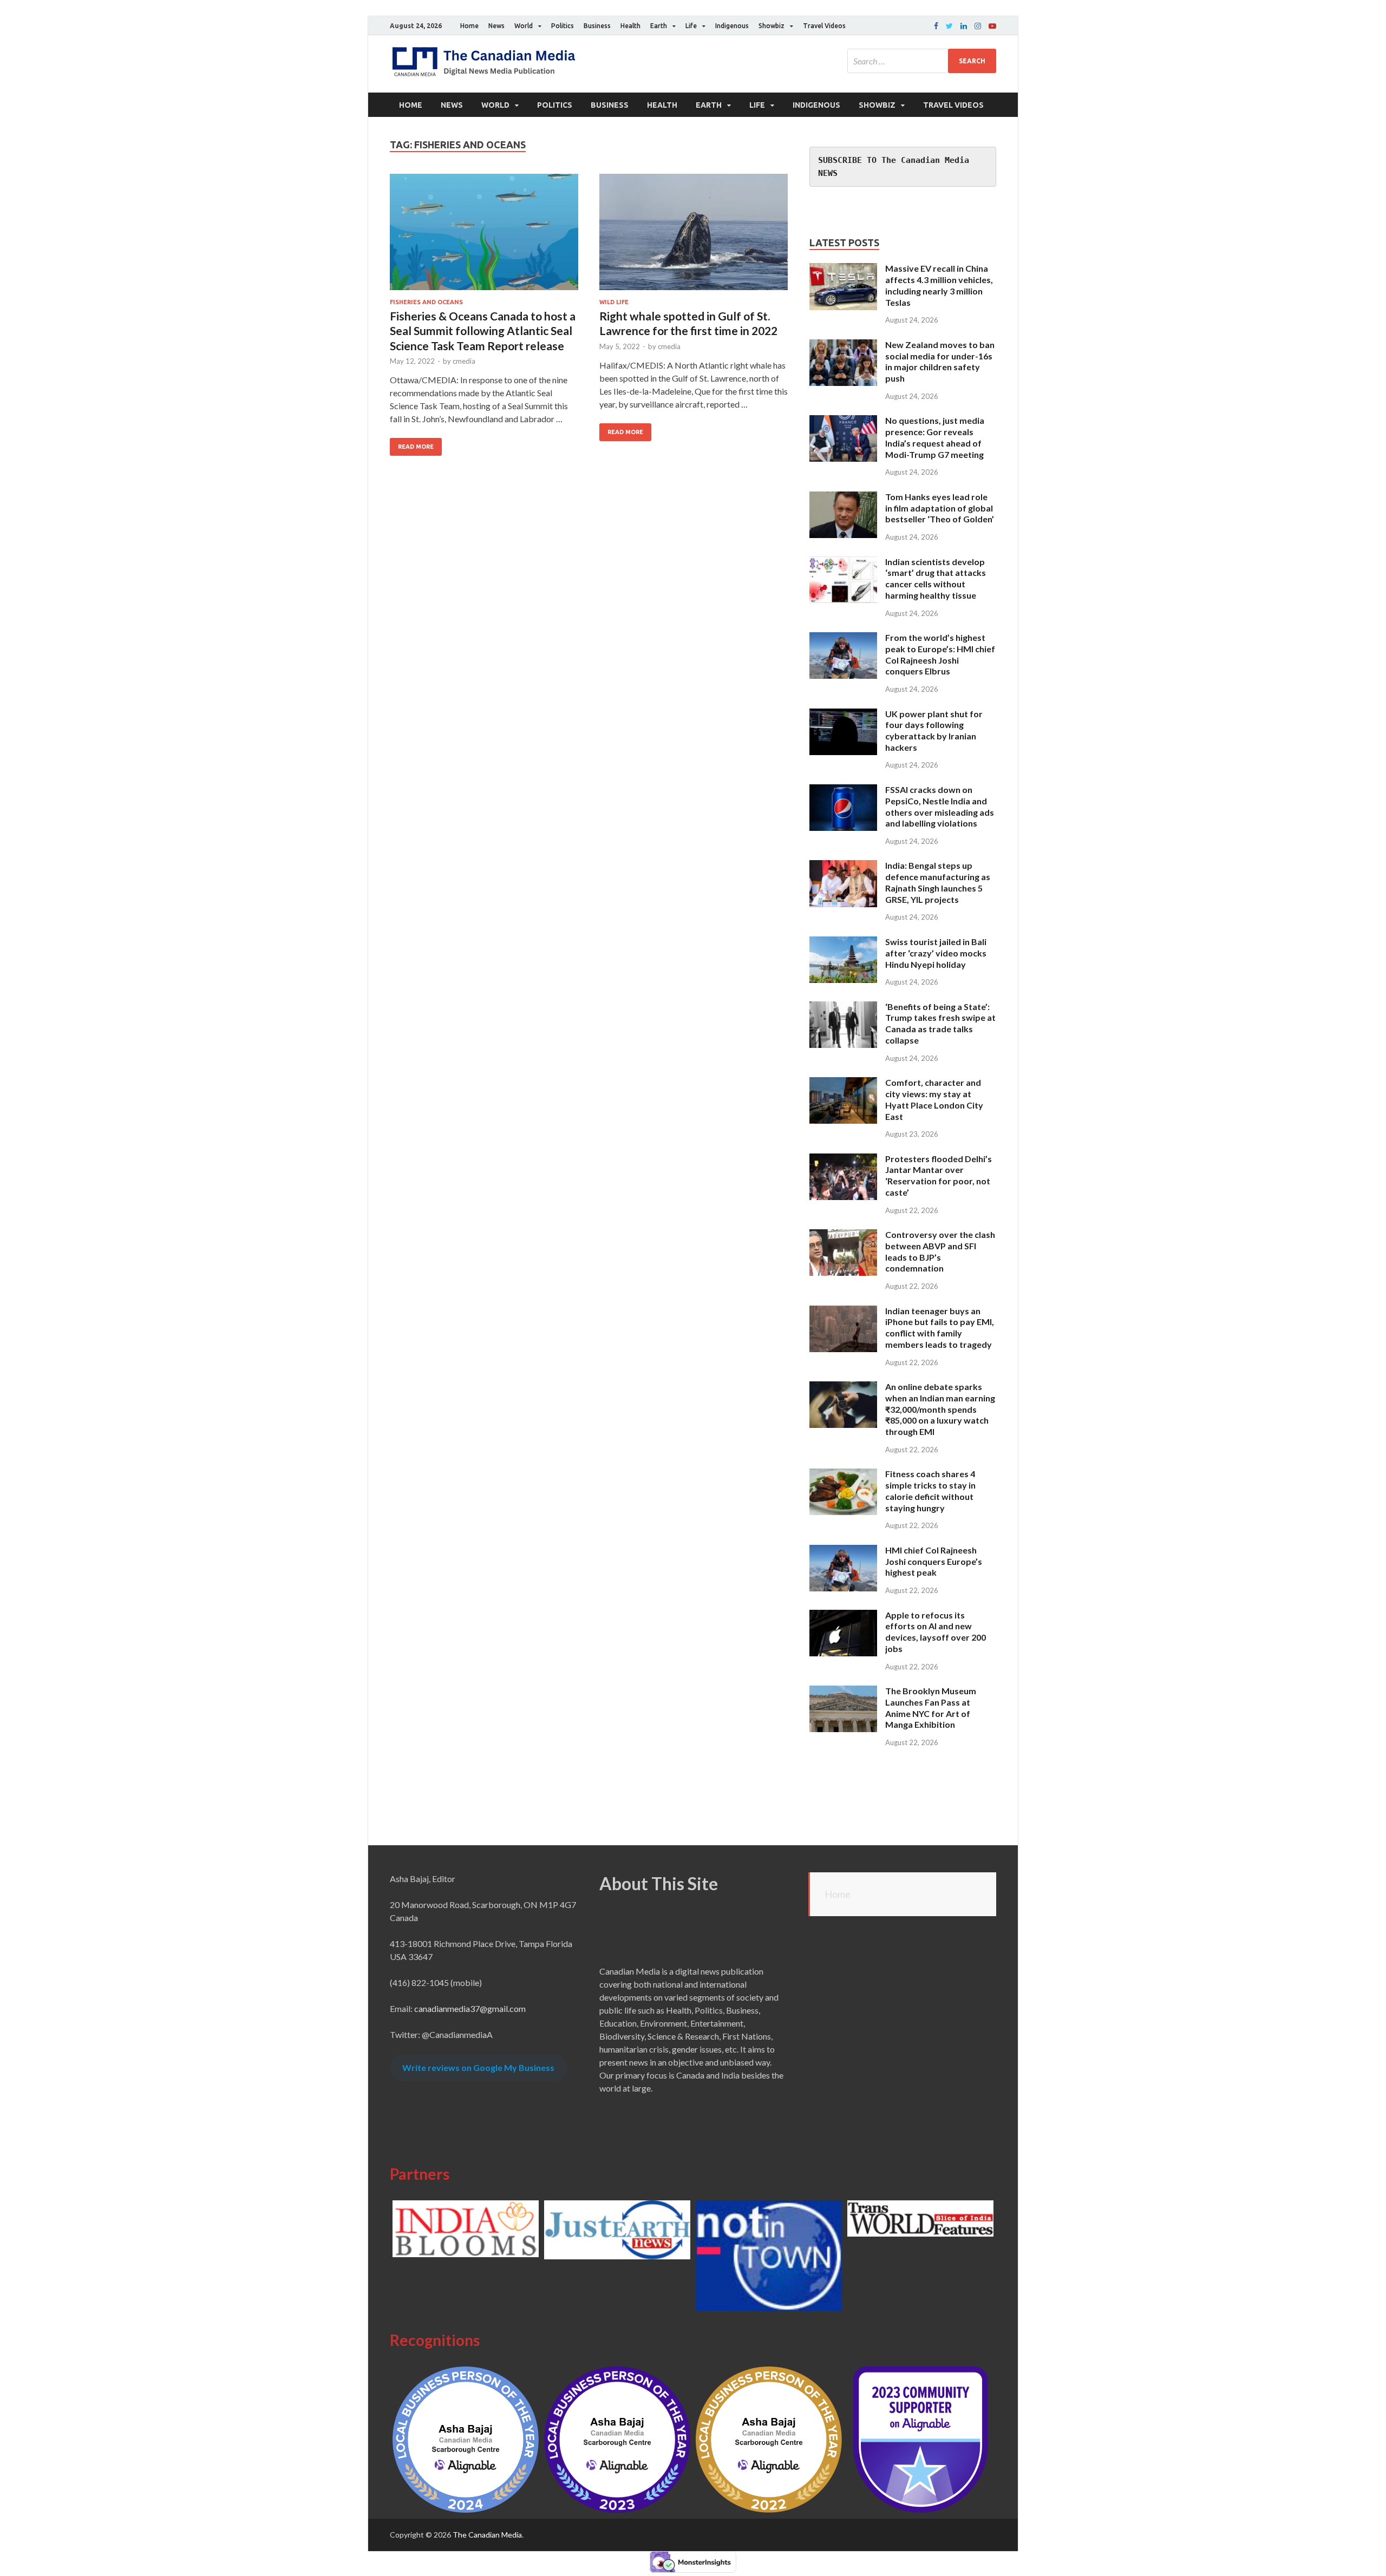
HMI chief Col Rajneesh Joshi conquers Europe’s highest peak (934, 1561)
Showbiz (772, 26)
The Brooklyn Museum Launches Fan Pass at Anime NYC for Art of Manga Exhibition (931, 1707)
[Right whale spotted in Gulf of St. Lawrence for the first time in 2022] (694, 236)
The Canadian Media (487, 2535)
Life (691, 26)
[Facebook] (936, 26)
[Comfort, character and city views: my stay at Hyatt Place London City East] (843, 1083)
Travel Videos (824, 26)
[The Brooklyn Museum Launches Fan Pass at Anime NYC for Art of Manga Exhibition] (843, 1692)
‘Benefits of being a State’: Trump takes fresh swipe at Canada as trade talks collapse (940, 1023)
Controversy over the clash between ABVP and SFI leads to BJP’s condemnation (940, 1251)
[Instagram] (978, 26)
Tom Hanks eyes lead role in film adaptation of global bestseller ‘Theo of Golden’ (940, 508)
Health (630, 26)
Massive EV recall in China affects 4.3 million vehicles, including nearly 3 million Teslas (939, 285)
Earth (659, 26)
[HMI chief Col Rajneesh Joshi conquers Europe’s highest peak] (843, 1551)
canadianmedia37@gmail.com (470, 2008)
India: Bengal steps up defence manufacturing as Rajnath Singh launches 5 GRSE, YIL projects (938, 882)
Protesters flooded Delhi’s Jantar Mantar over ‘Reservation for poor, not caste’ (939, 1175)
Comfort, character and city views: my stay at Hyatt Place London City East (934, 1099)
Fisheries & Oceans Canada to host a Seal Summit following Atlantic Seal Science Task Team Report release (483, 331)
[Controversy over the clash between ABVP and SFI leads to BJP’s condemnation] (843, 1235)
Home (469, 26)
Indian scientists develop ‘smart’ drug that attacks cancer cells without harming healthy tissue (936, 578)
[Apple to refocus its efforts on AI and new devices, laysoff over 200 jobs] (843, 1616)
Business (597, 26)
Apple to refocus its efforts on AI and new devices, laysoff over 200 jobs (936, 1632)
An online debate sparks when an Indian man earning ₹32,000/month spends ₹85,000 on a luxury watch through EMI (940, 1409)
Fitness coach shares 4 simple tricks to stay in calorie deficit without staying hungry (930, 1490)
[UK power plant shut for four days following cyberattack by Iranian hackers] (843, 715)
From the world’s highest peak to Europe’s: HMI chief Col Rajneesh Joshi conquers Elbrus (940, 654)
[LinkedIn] (964, 26)
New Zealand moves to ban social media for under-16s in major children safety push (940, 361)
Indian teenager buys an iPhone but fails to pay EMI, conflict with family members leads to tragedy (940, 1328)
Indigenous (732, 26)
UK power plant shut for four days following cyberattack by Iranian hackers (934, 730)
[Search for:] (922, 61)
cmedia (464, 361)
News (496, 26)
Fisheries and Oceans (426, 302)
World (524, 26)
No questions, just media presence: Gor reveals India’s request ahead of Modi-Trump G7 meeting (935, 437)
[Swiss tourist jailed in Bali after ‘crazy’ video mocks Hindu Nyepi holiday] (843, 943)
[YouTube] (992, 26)
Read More (416, 447)
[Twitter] (949, 26)
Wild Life (614, 302)
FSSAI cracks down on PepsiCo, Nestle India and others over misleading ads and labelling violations (940, 806)
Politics (563, 26)
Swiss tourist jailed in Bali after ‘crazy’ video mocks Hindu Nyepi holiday (936, 953)
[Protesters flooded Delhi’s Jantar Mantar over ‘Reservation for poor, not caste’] (843, 1160)
